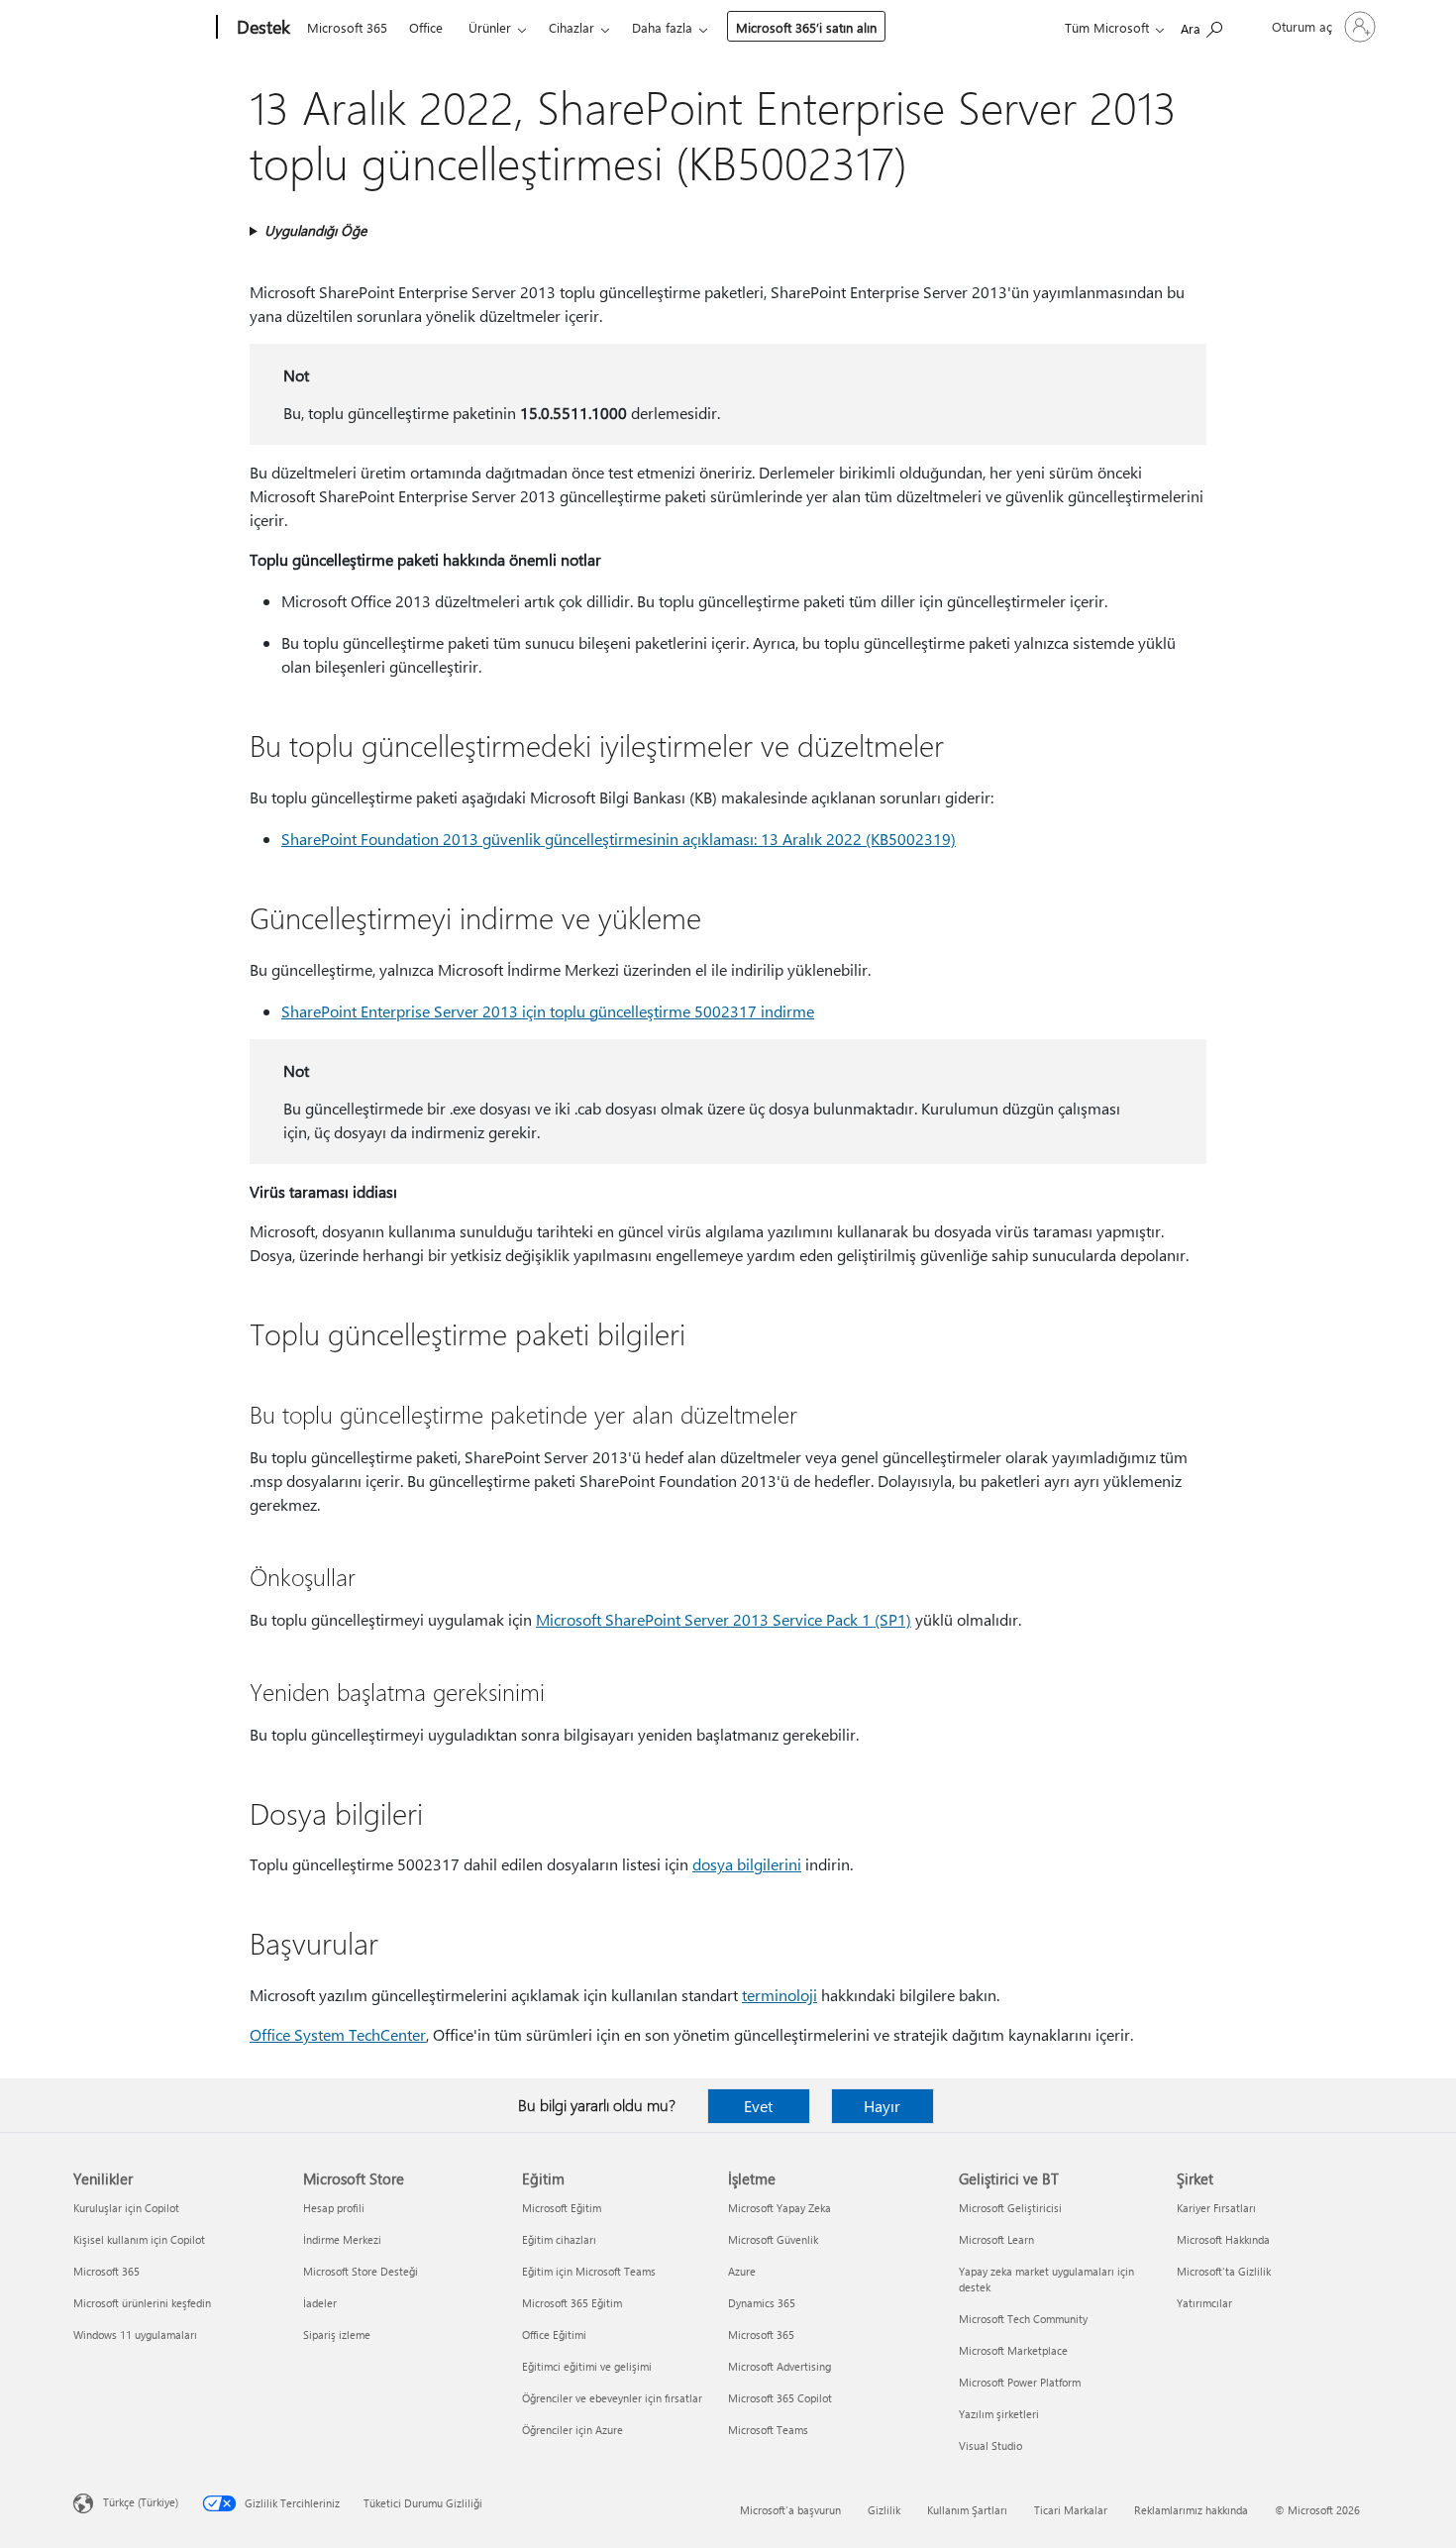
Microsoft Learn (996, 2239)
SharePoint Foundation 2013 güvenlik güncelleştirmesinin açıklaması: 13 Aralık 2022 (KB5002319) (619, 839)
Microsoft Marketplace (1013, 2350)
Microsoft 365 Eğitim (572, 2303)
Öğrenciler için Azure (572, 2430)
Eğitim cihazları (559, 2239)
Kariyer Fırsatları (1216, 2208)
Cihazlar (572, 27)
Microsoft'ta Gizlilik (1224, 2271)
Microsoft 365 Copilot (780, 2398)
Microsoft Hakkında (1223, 2239)
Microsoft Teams (768, 2430)
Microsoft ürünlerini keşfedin (142, 2303)
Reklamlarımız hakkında (1191, 2510)
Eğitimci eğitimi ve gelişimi (587, 2366)
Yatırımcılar (1204, 2303)
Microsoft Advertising (780, 2366)
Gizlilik (884, 2510)
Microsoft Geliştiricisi (1010, 2208)
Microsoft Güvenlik (773, 2239)
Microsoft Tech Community (1023, 2319)
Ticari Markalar (1071, 2510)
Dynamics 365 (762, 2303)
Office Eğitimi (554, 2335)
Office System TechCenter (338, 2034)
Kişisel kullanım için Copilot (139, 2239)
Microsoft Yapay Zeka (780, 2208)
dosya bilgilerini (747, 1864)
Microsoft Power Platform (1020, 2382)
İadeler (320, 2303)
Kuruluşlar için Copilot (126, 2208)
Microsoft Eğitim (562, 2208)
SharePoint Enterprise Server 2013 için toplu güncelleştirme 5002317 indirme (548, 1011)
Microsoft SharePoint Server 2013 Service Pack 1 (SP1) (724, 1619)
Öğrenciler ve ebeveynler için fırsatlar (612, 2398)
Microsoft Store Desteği (361, 2271)
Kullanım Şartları (967, 2510)
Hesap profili (334, 2208)
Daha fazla (662, 27)
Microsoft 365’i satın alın (806, 27)
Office (426, 27)
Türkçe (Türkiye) (141, 2502)
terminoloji (780, 1995)
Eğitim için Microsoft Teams (589, 2271)
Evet (758, 2106)
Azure (742, 2271)
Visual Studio (990, 2445)
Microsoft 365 (347, 27)
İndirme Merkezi (342, 2239)
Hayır (882, 2106)
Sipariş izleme (337, 2335)
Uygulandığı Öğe (315, 230)
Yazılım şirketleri (999, 2414)
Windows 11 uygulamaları (135, 2335)
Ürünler (490, 27)
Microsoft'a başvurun (790, 2510)
